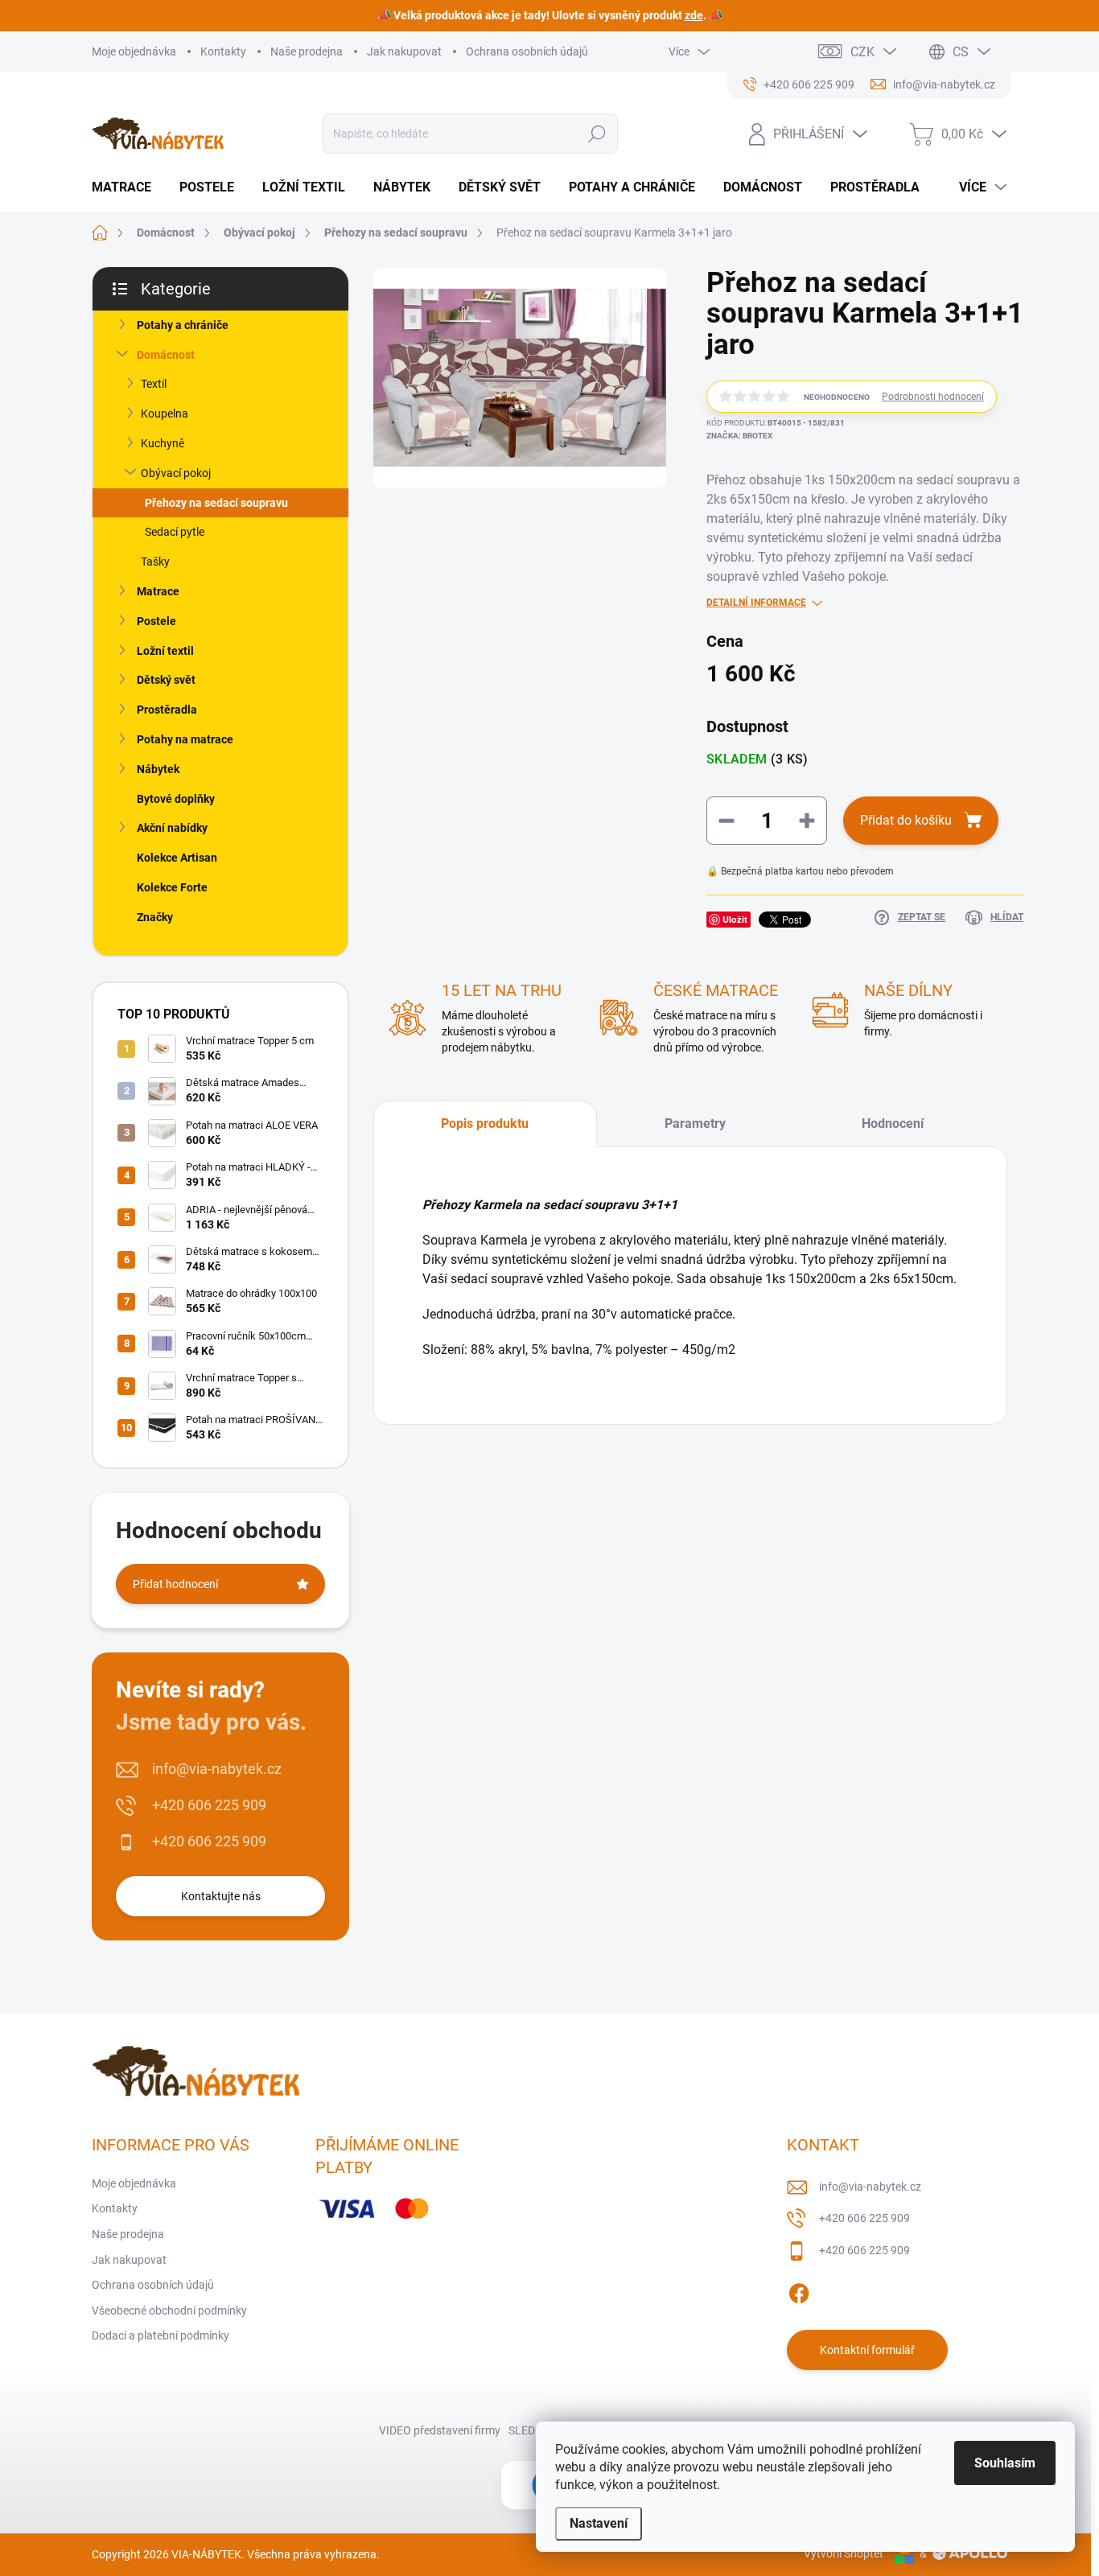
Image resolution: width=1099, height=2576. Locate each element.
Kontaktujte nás (221, 1896)
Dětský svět (166, 680)
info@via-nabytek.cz (217, 1769)
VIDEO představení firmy (440, 2430)
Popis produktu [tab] (485, 1123)
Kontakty (223, 51)
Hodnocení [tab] (893, 1123)
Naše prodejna (307, 51)
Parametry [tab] (695, 1123)
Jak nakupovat (404, 51)
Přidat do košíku (906, 820)
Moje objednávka (134, 51)
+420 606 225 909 (209, 1805)
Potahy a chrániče (183, 325)
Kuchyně (163, 443)
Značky (155, 917)
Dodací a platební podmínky (161, 2335)
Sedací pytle (175, 532)
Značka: (739, 436)
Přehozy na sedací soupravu (216, 503)
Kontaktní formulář (867, 2350)
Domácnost (166, 355)
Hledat (597, 134)
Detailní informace (756, 603)
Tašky (155, 562)
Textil (154, 384)
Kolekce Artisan (177, 858)
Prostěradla (167, 710)
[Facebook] (799, 2291)
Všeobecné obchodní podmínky (169, 2311)
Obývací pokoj (176, 473)
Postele (156, 621)
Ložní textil (165, 651)
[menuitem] (128, 187)
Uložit (735, 919)
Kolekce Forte (172, 887)
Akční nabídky (172, 828)
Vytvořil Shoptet (844, 2553)
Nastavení (599, 2523)
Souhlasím (1005, 2463)
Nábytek (158, 769)
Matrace (158, 591)
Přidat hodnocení (175, 1584)
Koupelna (165, 414)
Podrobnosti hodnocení (933, 397)
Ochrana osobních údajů (527, 51)
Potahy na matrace (185, 739)
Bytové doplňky (176, 799)
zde (694, 15)
